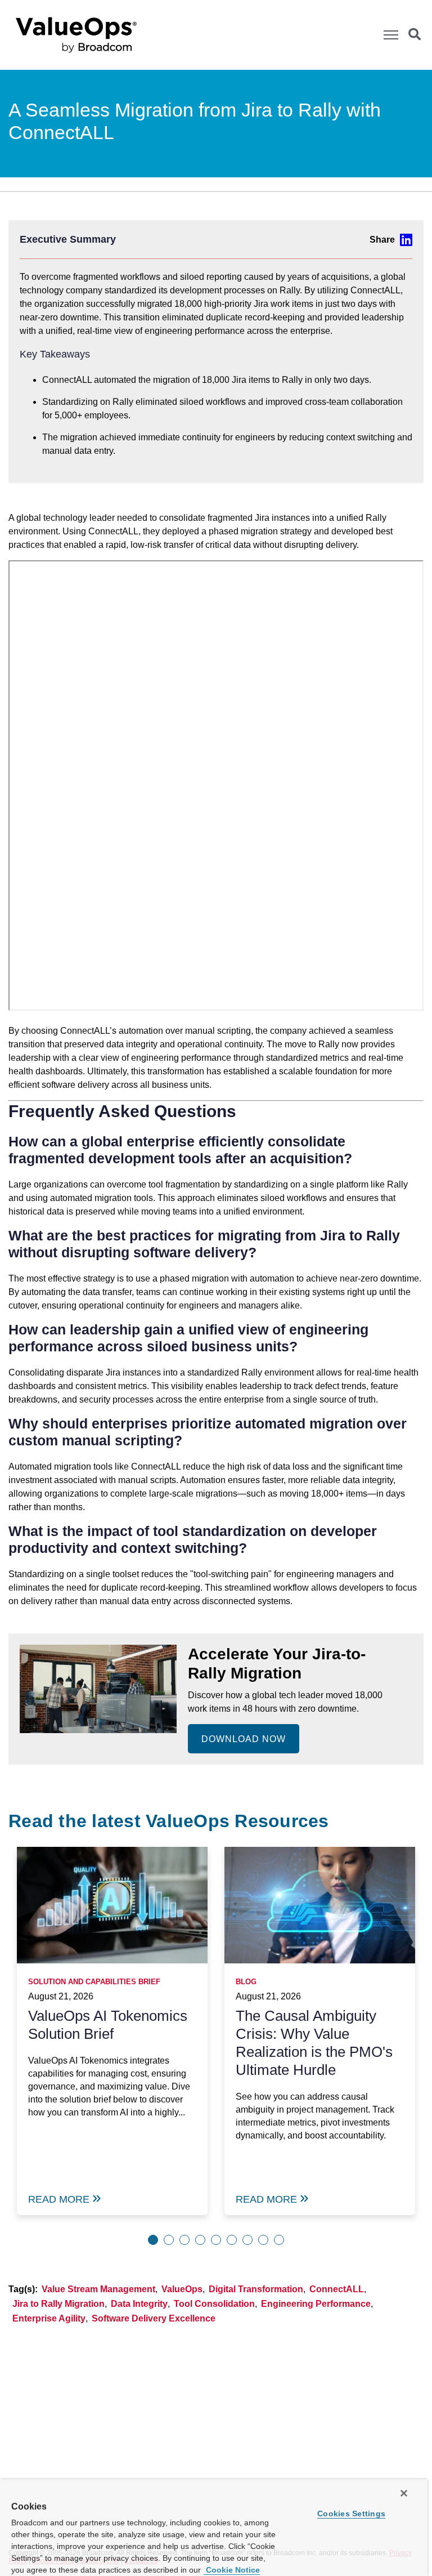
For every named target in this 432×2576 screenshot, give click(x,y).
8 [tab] (263, 2240)
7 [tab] (247, 2240)
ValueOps (182, 2289)
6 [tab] (232, 2240)
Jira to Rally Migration (58, 2304)
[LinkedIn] (391, 240)
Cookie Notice (232, 2570)
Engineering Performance (316, 2304)
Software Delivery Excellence (154, 2318)
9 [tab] (279, 2240)
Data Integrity (139, 2304)
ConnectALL (337, 2289)
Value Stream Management (98, 2289)
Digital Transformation (256, 2289)
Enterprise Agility (49, 2318)
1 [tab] (153, 2240)
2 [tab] (169, 2240)
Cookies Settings (351, 2514)
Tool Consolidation (214, 2304)
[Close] (404, 2493)
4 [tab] (200, 2240)
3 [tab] (184, 2240)
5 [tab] (216, 2240)
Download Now (244, 1739)
